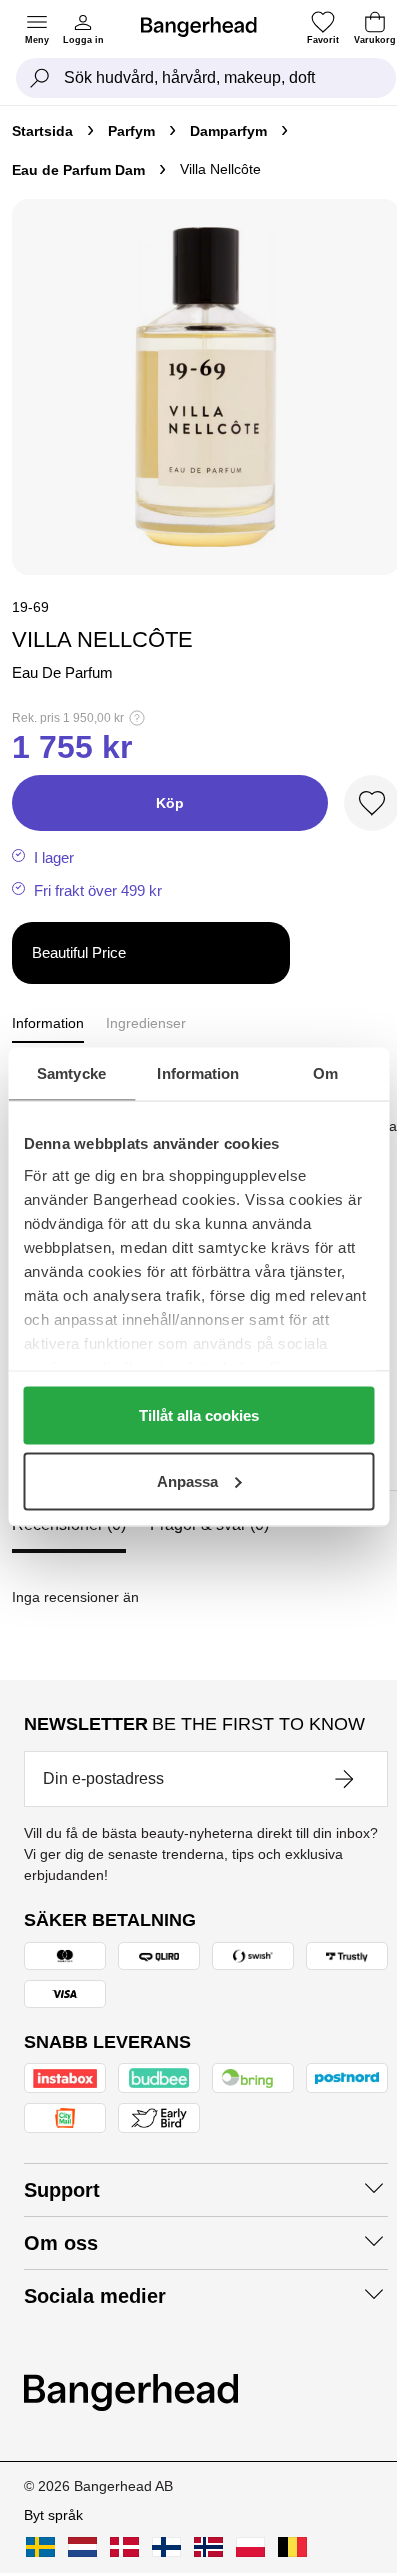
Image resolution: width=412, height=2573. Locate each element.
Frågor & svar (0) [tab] (209, 1524)
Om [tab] (325, 1072)
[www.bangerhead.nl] (82, 2547)
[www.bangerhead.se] (40, 2547)
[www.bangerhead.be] (292, 2547)
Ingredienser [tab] (146, 1023)
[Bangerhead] (207, 27)
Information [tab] (198, 1072)
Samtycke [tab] (71, 1072)
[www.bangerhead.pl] (250, 2547)
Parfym (131, 131)
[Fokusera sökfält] (40, 78)
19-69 (30, 607)
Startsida (42, 131)
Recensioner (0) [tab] (69, 1524)
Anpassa (187, 1480)
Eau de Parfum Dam (78, 170)
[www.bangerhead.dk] (124, 2547)
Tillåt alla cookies (199, 1415)
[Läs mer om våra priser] (137, 718)
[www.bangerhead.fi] (166, 2547)
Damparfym (228, 131)
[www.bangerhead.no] (208, 2547)
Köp (170, 803)
